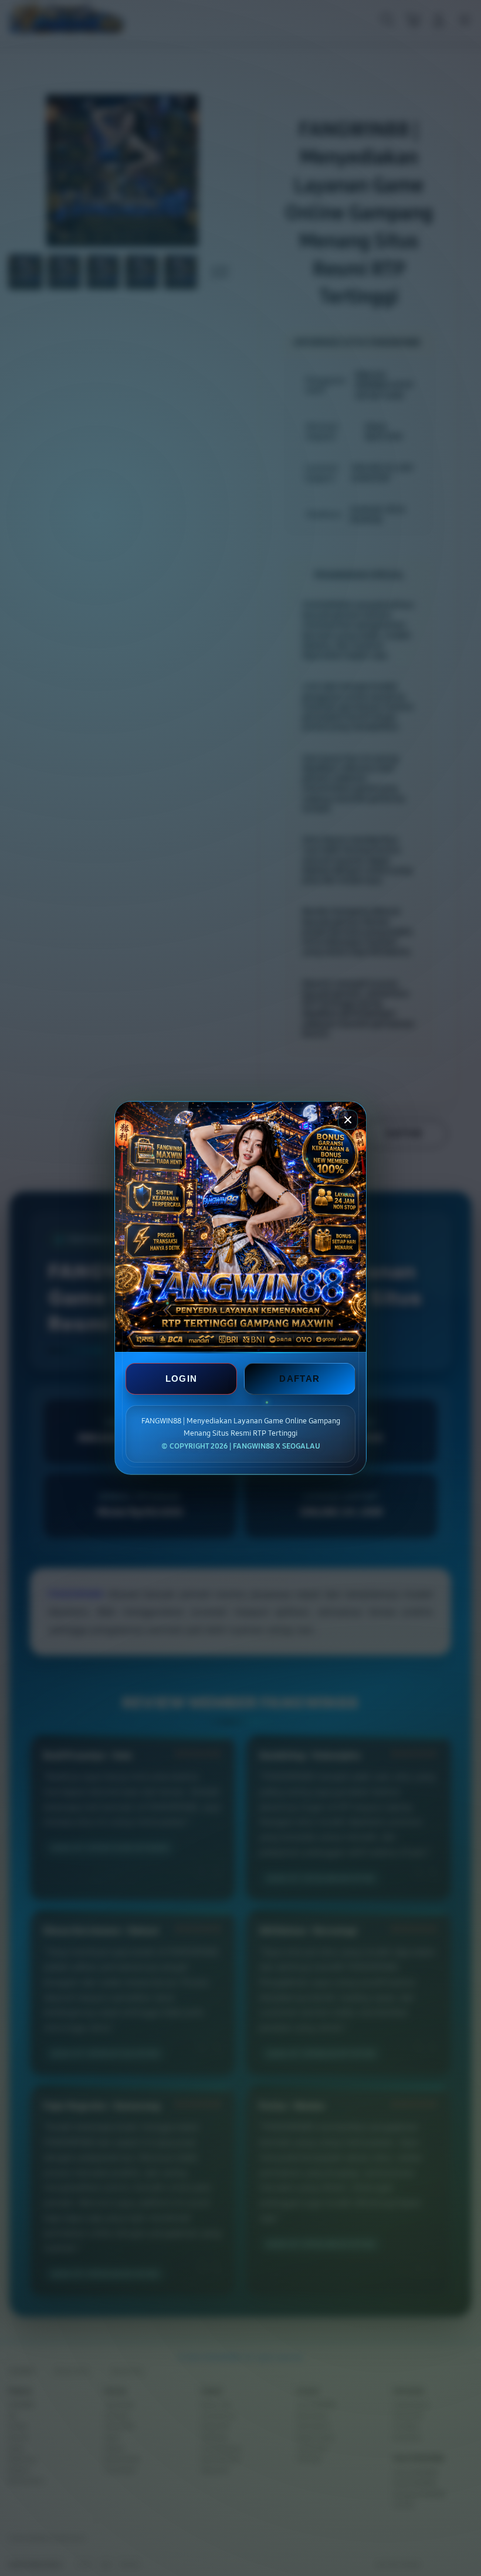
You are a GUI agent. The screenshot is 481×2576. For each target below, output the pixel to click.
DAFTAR (299, 1379)
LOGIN (182, 1379)
